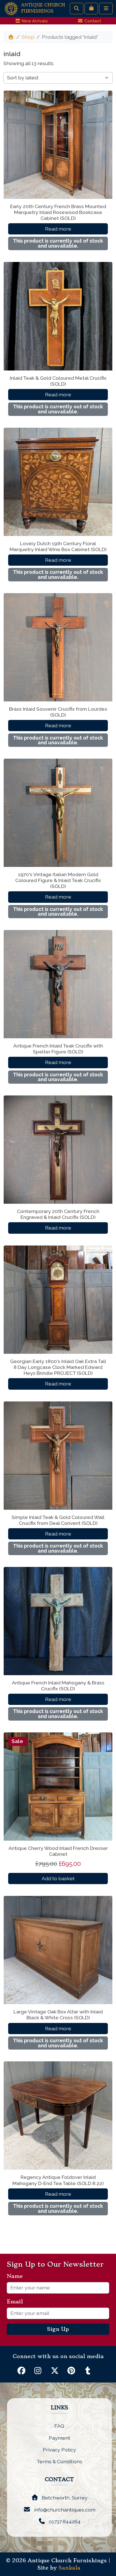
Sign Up (58, 2329)
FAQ (59, 2426)
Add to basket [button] (58, 1878)
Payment (59, 2438)
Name (17, 2276)
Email (17, 2302)
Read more (58, 229)
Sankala (69, 2568)
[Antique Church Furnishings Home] (11, 8)
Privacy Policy (59, 2450)
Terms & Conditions (59, 2461)
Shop (28, 37)
